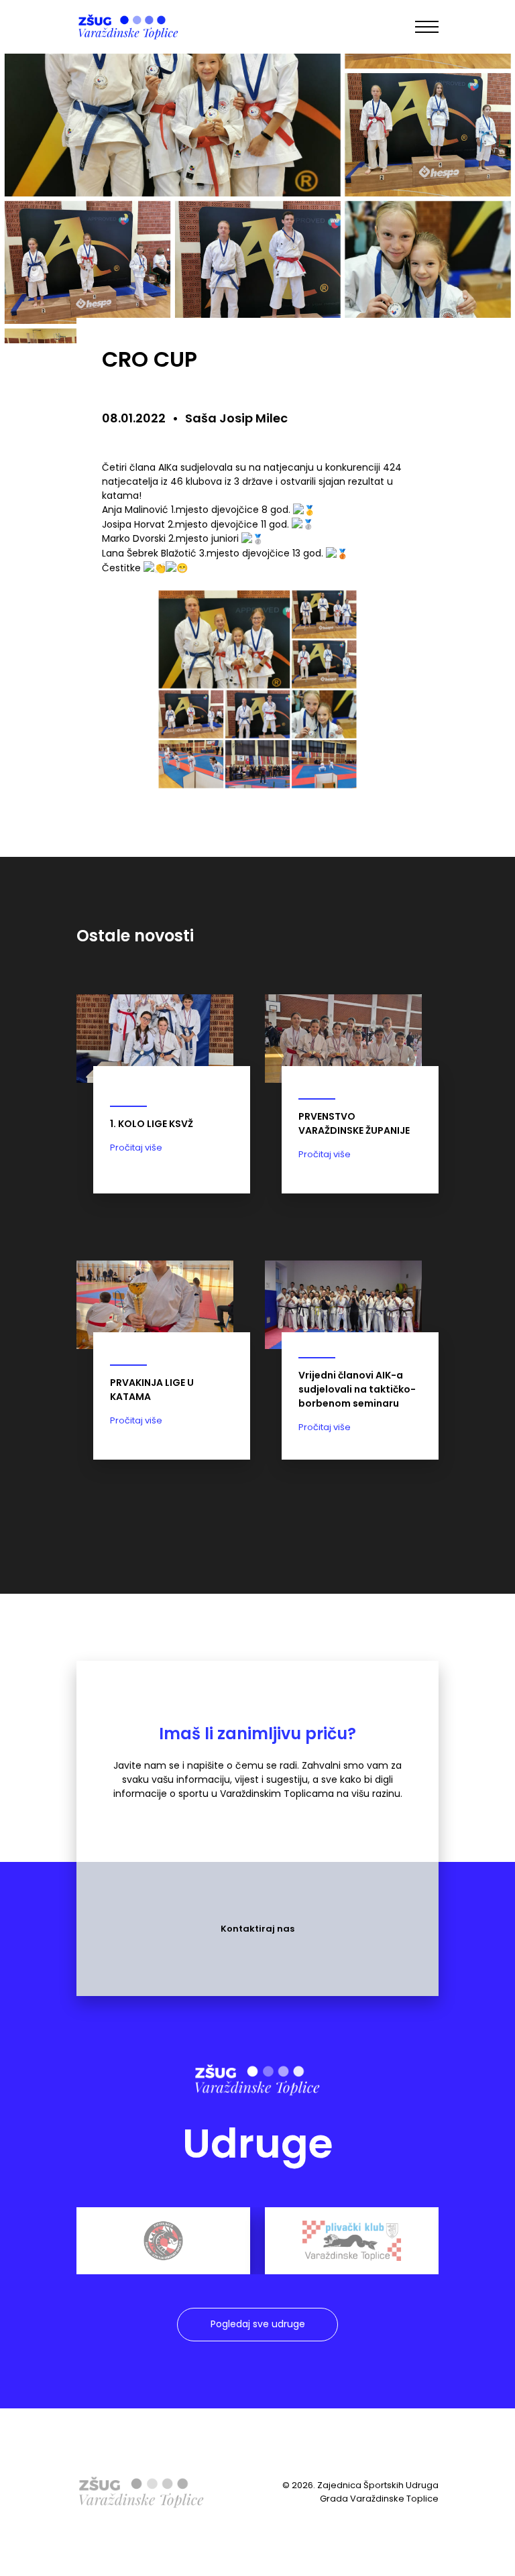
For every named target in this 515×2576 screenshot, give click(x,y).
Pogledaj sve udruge (258, 2324)
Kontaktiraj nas (257, 1929)
